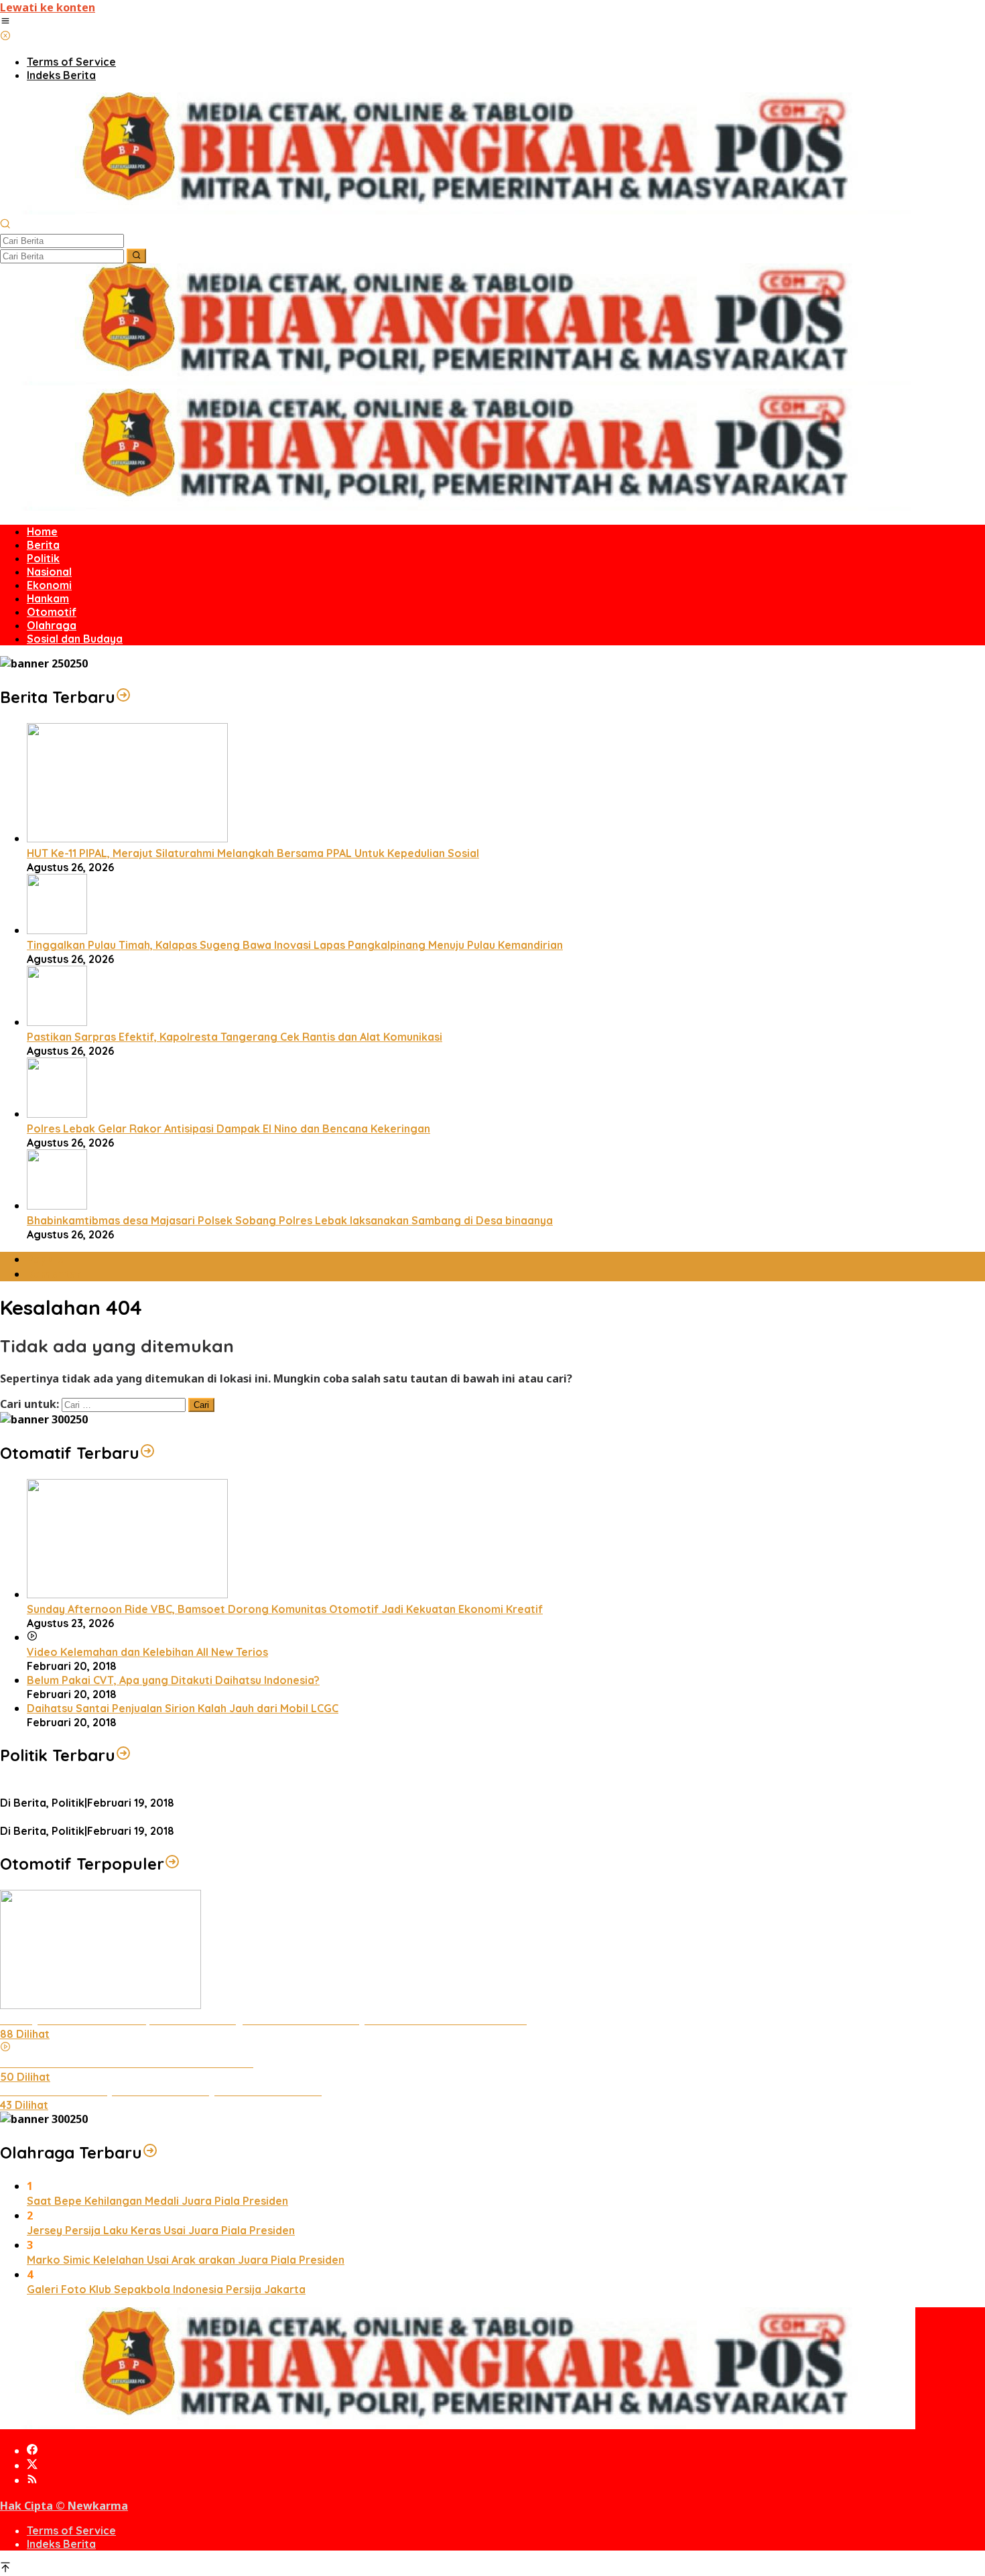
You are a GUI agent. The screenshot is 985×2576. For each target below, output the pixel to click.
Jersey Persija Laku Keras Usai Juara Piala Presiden (161, 2230)
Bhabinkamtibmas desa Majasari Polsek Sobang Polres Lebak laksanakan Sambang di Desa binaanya (290, 1220)
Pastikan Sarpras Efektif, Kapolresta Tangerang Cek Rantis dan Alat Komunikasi (235, 1037)
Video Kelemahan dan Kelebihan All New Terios (147, 1652)
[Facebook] (32, 2451)
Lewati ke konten (48, 7)
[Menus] (5, 22)
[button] (136, 256)
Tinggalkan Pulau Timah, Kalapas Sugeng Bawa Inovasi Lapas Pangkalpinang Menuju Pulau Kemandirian (295, 945)
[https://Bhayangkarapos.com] (458, 210)
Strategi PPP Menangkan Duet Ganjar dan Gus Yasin (135, 1817)
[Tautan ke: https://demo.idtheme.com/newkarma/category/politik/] (123, 1755)
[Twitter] (32, 2465)
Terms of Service (71, 2530)
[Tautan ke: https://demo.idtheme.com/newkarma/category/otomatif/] (147, 1453)
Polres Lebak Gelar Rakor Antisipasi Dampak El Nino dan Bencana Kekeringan (228, 1129)
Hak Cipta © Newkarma (64, 2506)
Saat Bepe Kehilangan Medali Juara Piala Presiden (157, 2201)
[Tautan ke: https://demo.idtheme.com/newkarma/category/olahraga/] (150, 2152)
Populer (48, 1259)
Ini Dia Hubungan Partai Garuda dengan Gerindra (127, 1789)
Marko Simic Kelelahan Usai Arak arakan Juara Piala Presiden (186, 2260)
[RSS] (32, 2480)
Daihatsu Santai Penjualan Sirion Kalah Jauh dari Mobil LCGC (183, 1708)
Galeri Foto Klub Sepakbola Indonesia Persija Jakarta (166, 2289)
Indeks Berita (61, 2544)
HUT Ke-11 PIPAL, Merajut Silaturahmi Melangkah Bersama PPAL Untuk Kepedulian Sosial (253, 853)
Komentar (54, 1274)
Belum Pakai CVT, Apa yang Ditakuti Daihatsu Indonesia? (173, 1680)
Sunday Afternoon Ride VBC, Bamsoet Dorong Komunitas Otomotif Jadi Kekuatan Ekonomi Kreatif (285, 1609)
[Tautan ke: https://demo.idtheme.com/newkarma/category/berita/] (123, 697)
